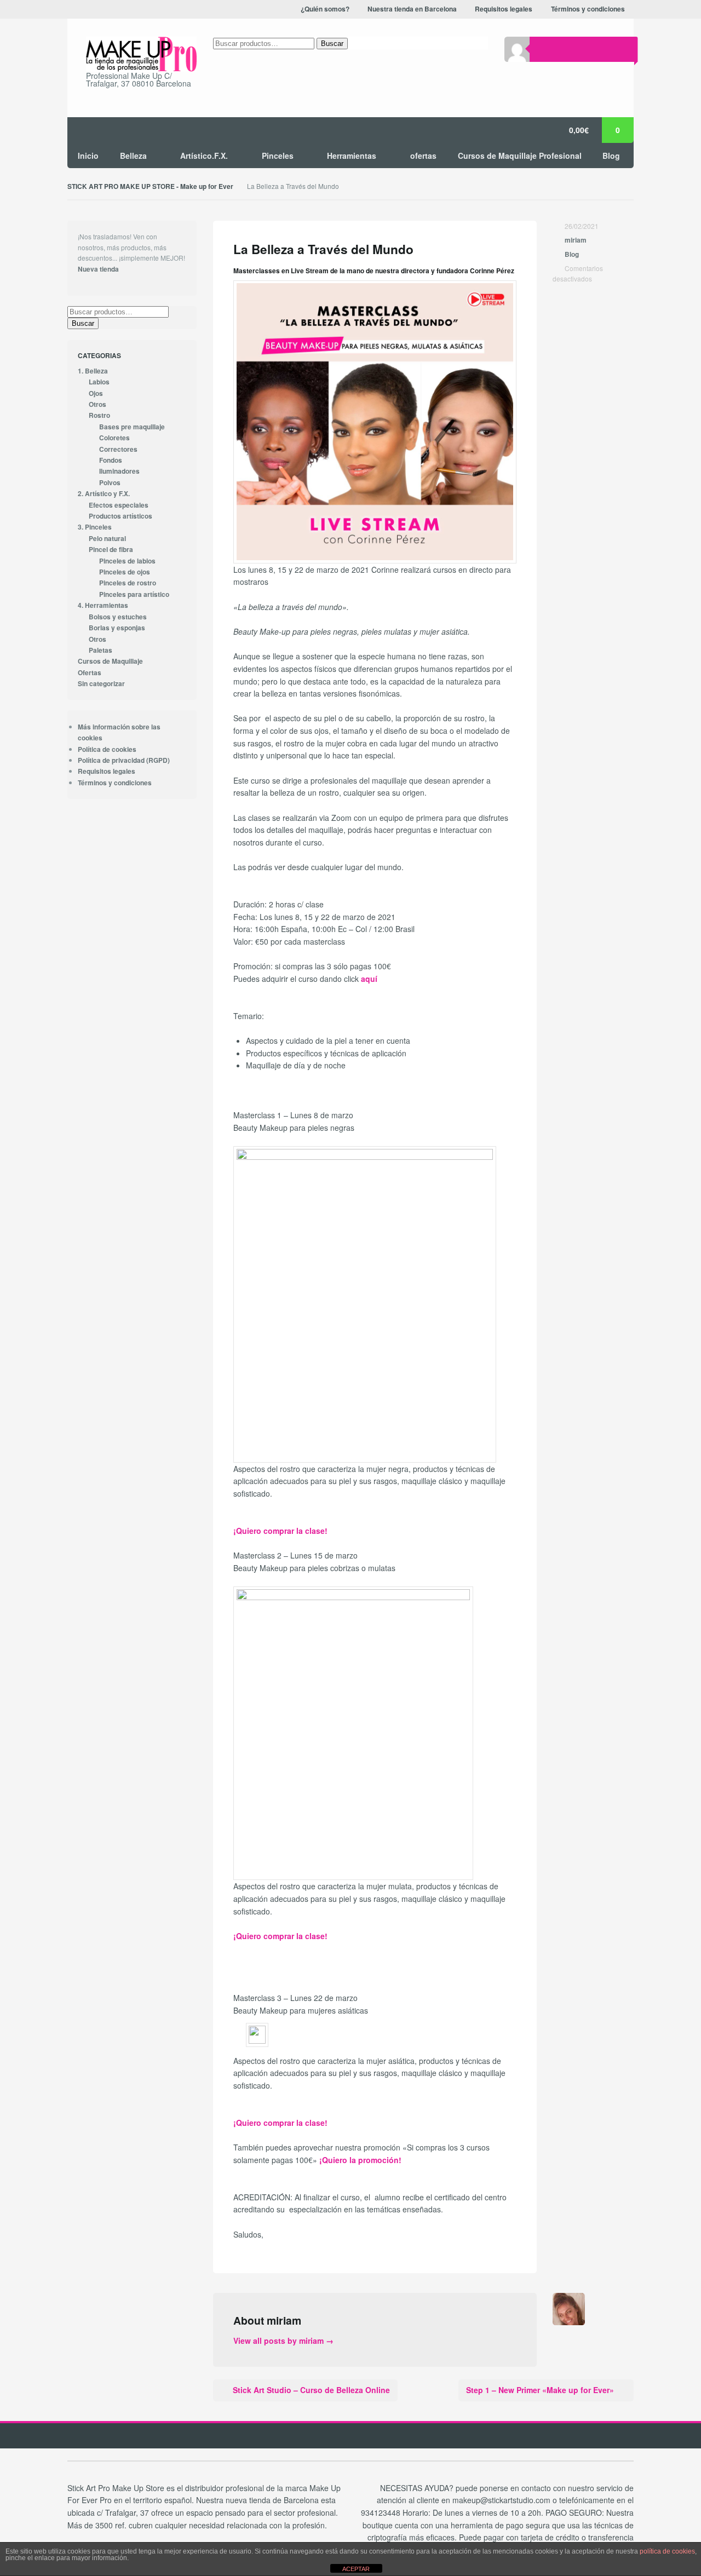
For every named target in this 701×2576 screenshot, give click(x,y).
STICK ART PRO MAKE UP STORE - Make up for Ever (150, 186)
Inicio (88, 156)
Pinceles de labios (127, 561)
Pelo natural (107, 539)
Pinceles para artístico (134, 594)
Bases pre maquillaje (132, 427)
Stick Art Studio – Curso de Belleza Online (311, 2390)
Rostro (99, 415)
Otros (97, 404)
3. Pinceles (95, 527)
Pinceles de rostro (128, 583)
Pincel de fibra (111, 550)
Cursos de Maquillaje (110, 661)
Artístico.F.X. (204, 156)
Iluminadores (119, 471)
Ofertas (90, 673)
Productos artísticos (120, 516)
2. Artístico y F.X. (104, 494)
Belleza (133, 156)
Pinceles (278, 156)
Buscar (332, 44)
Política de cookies (107, 749)
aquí (369, 979)
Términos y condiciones (115, 783)
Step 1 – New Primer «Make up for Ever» (540, 2390)
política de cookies (667, 2551)
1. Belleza (93, 371)
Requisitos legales (107, 771)
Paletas (100, 650)
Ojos (96, 393)
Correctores (118, 449)
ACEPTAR (356, 2569)
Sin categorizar (101, 684)
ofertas (423, 156)
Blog (611, 156)
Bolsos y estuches (118, 617)
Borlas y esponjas (117, 628)
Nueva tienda (98, 269)
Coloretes (114, 438)
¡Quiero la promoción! (360, 2160)
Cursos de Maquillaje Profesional (520, 156)
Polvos (110, 483)
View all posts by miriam (283, 2341)
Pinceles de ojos (125, 572)
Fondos (111, 460)
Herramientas (352, 156)
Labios (99, 382)
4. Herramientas (103, 605)
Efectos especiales (119, 505)
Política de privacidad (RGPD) (124, 760)
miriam (576, 240)
